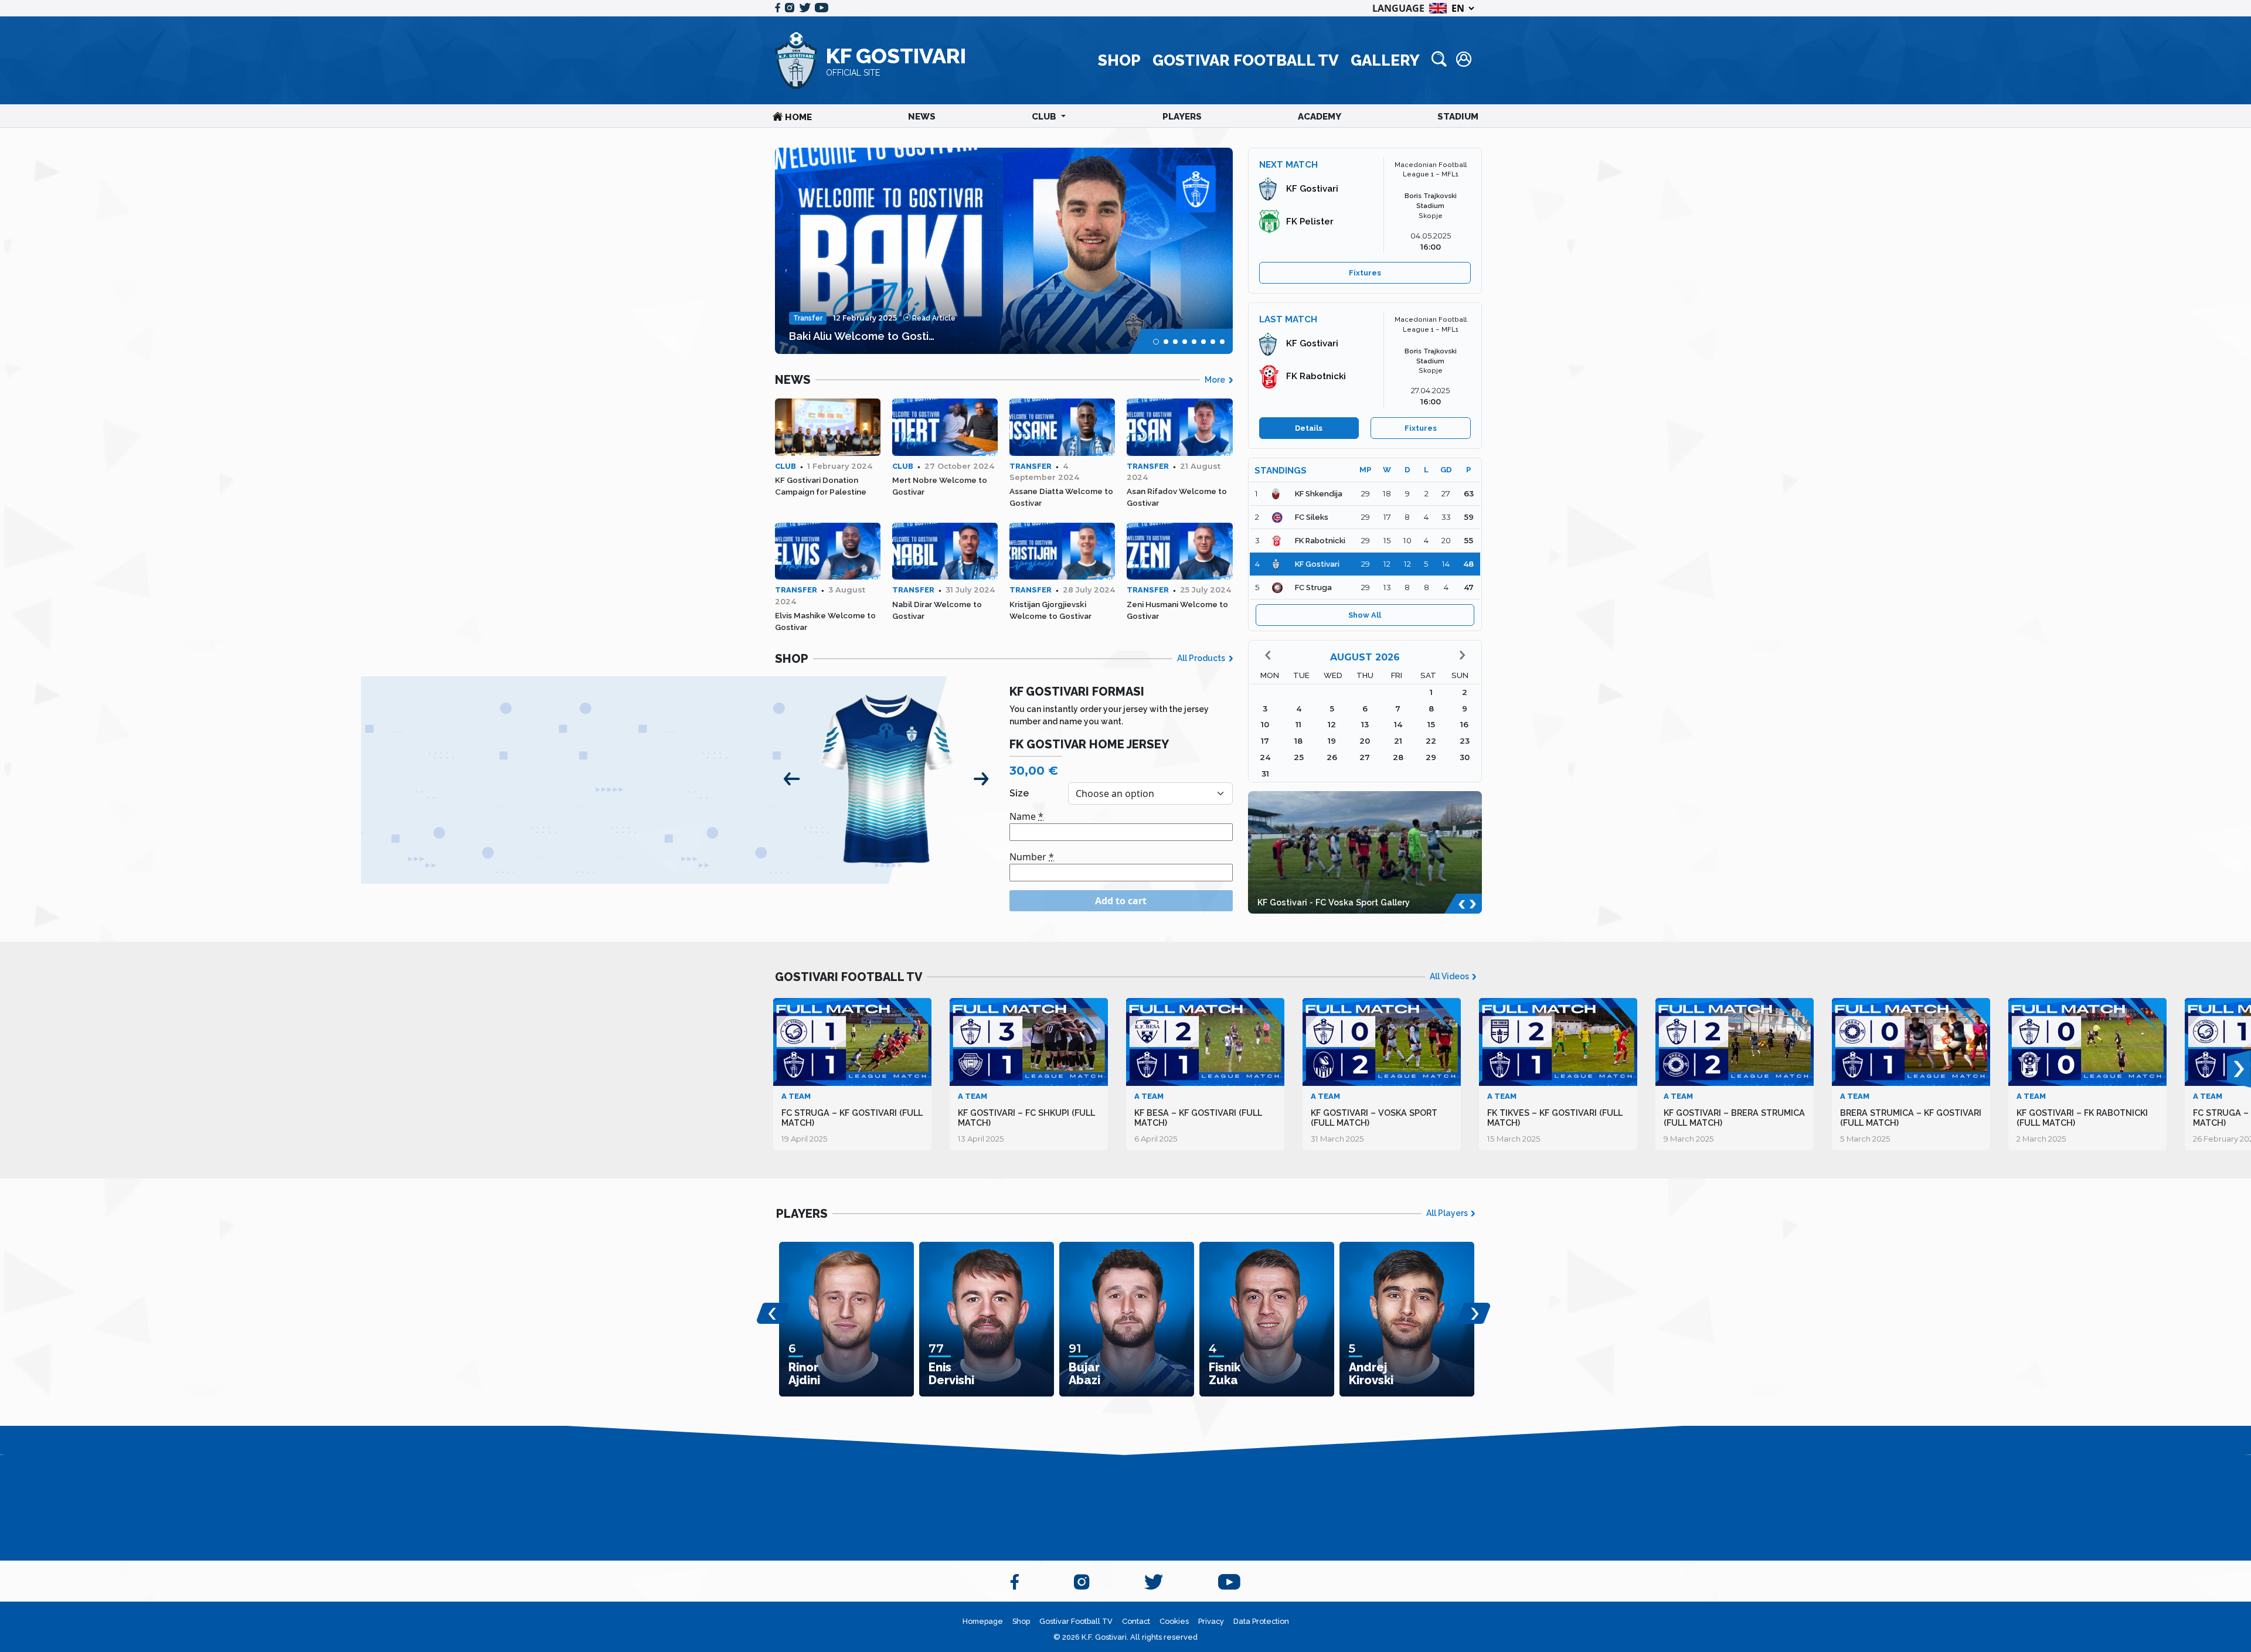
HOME (797, 117)
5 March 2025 (1865, 1139)
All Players (1448, 1213)
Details (1309, 428)
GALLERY (1385, 60)
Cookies (1174, 1621)
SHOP (1119, 60)
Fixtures (1365, 273)
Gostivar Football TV (1076, 1621)
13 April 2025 (981, 1139)
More (1216, 380)
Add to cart (1121, 901)
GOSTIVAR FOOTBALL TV (1246, 60)
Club (1045, 117)
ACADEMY (1320, 117)
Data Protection (1261, 1621)
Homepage (983, 1621)
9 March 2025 (1689, 1139)
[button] (1156, 342)
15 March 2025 (1514, 1139)
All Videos (1450, 976)
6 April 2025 (1156, 1139)
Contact (1136, 1621)
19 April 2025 (805, 1139)
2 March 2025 (2041, 1139)
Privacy (1211, 1621)
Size (1019, 793)
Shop (1021, 1621)
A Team (796, 1096)
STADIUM (1458, 117)
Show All (1365, 615)
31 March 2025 (1337, 1139)
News (922, 117)
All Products (1202, 658)
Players (1182, 117)
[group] (1004, 251)
